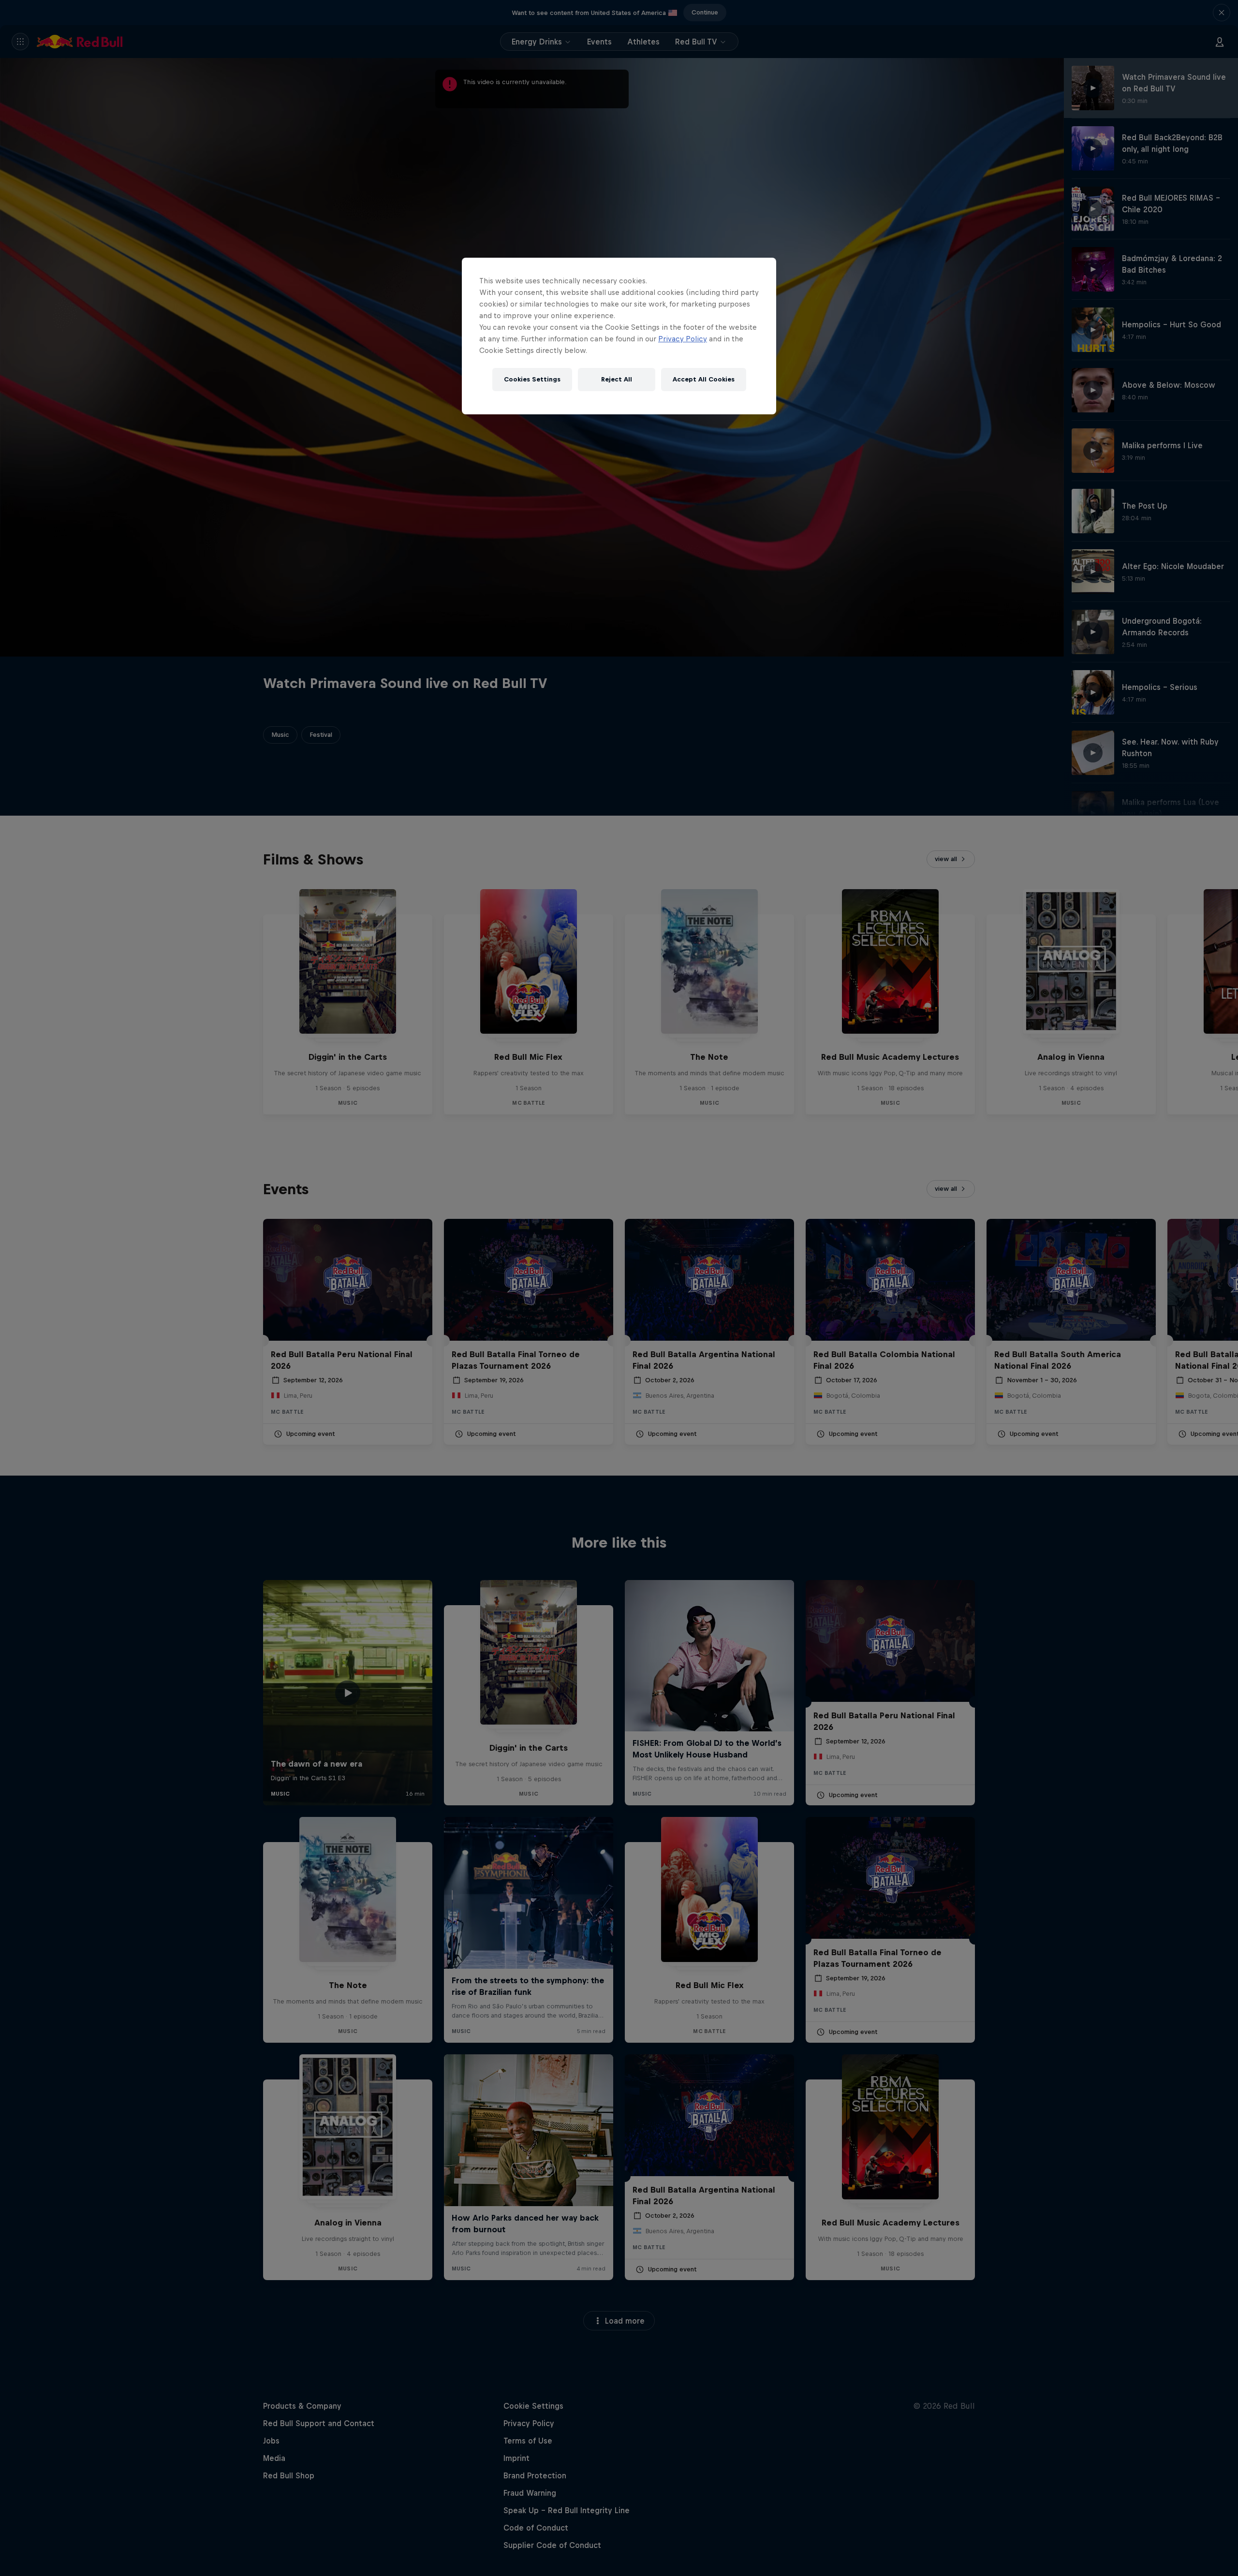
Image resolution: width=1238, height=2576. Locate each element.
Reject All (617, 379)
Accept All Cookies (704, 379)
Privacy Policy (683, 339)
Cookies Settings (532, 379)
